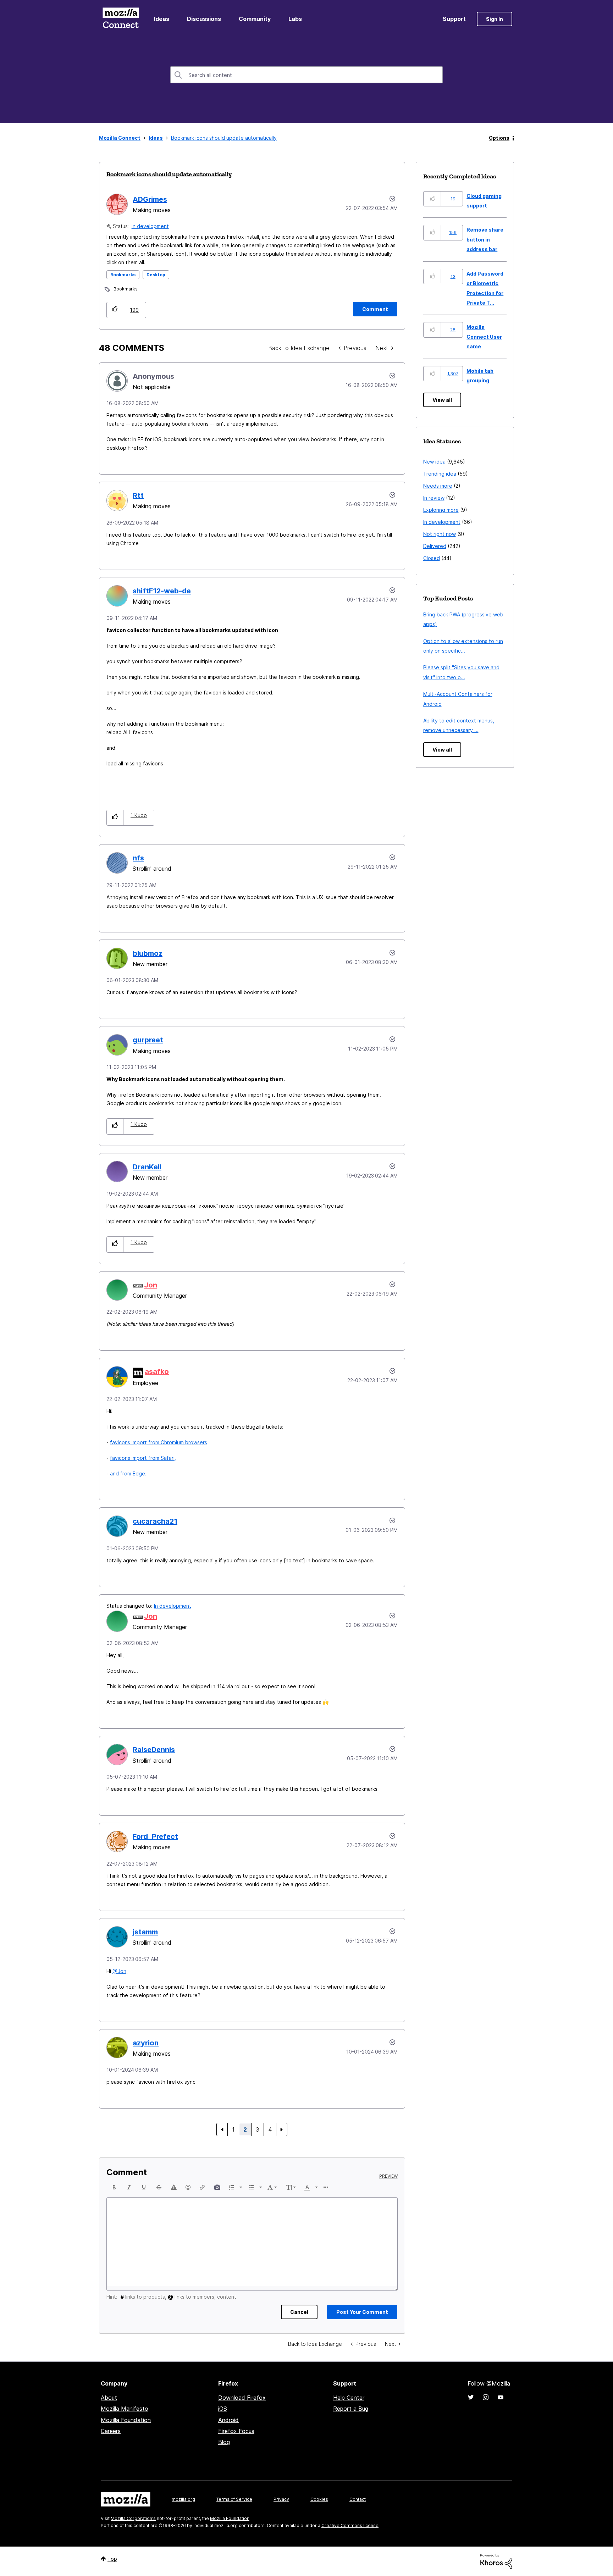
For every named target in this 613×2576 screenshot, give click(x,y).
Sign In (495, 19)
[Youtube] (501, 2397)
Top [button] (112, 2559)
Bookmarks (123, 275)
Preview (388, 2176)
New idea (434, 462)
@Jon (119, 1971)
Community (255, 19)
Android (228, 2420)
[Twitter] (471, 2397)
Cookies (319, 2499)
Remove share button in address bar (485, 239)
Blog (224, 2442)
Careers (111, 2431)
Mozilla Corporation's (133, 2518)
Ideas (162, 19)
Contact (358, 2499)
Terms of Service (234, 2499)
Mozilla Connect (121, 19)
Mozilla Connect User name (484, 337)
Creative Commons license (350, 2525)
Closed (432, 558)
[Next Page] (282, 2129)
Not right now (440, 534)
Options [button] (499, 138)
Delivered (435, 546)
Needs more (438, 486)
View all (442, 400)
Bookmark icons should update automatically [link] (224, 138)
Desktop (156, 275)
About (109, 2398)
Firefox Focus (236, 2431)
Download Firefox (242, 2398)
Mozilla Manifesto (125, 2409)
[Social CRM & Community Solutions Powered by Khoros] (496, 2561)
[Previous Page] (222, 2129)
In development (150, 226)
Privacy (281, 2499)
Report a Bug (351, 2409)
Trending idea (440, 474)
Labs (295, 19)
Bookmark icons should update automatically (169, 174)
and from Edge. (128, 1473)
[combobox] (306, 75)
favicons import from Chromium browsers (159, 1442)
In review (434, 498)
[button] (115, 310)
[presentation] (114, 2187)
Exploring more (441, 510)
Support (454, 19)
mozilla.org (183, 2499)
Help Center (349, 2398)
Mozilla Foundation (126, 2420)
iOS (223, 2409)
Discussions (204, 19)
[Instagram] (486, 2397)
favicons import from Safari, (143, 1458)
